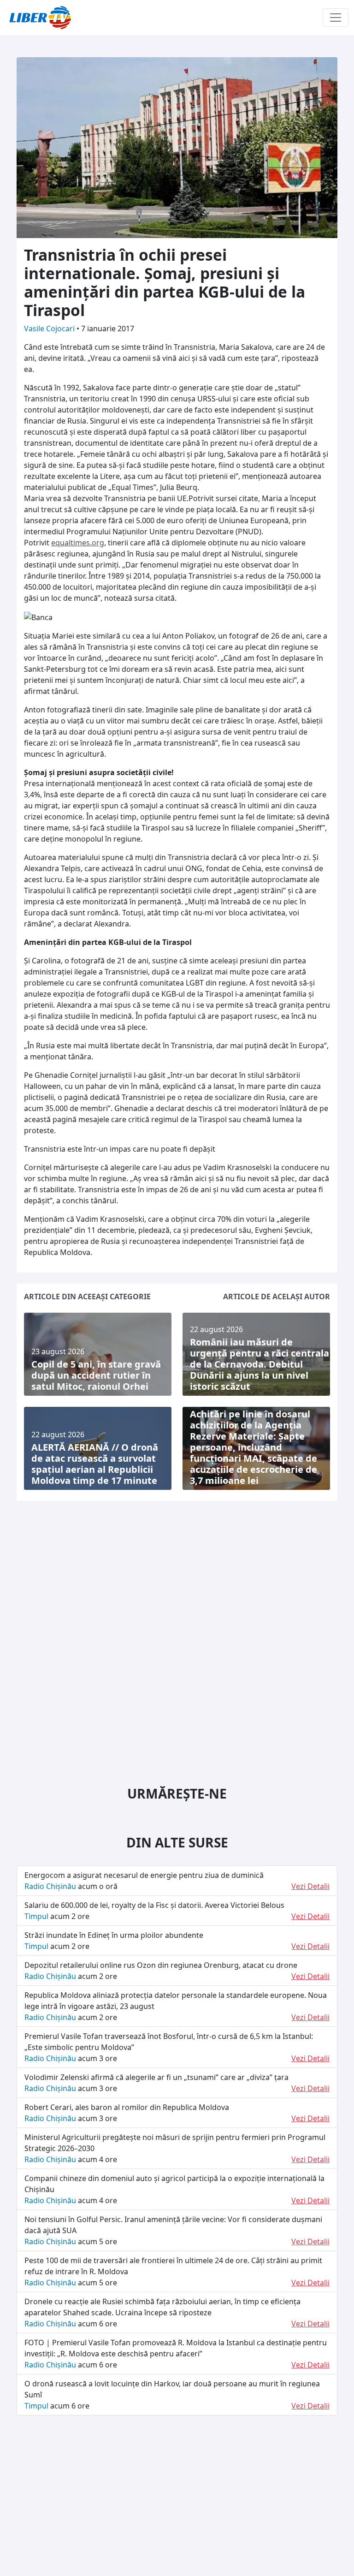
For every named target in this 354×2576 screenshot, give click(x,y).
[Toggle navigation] (336, 18)
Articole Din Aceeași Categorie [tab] (87, 1297)
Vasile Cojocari (50, 329)
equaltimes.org (78, 543)
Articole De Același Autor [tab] (277, 1297)
